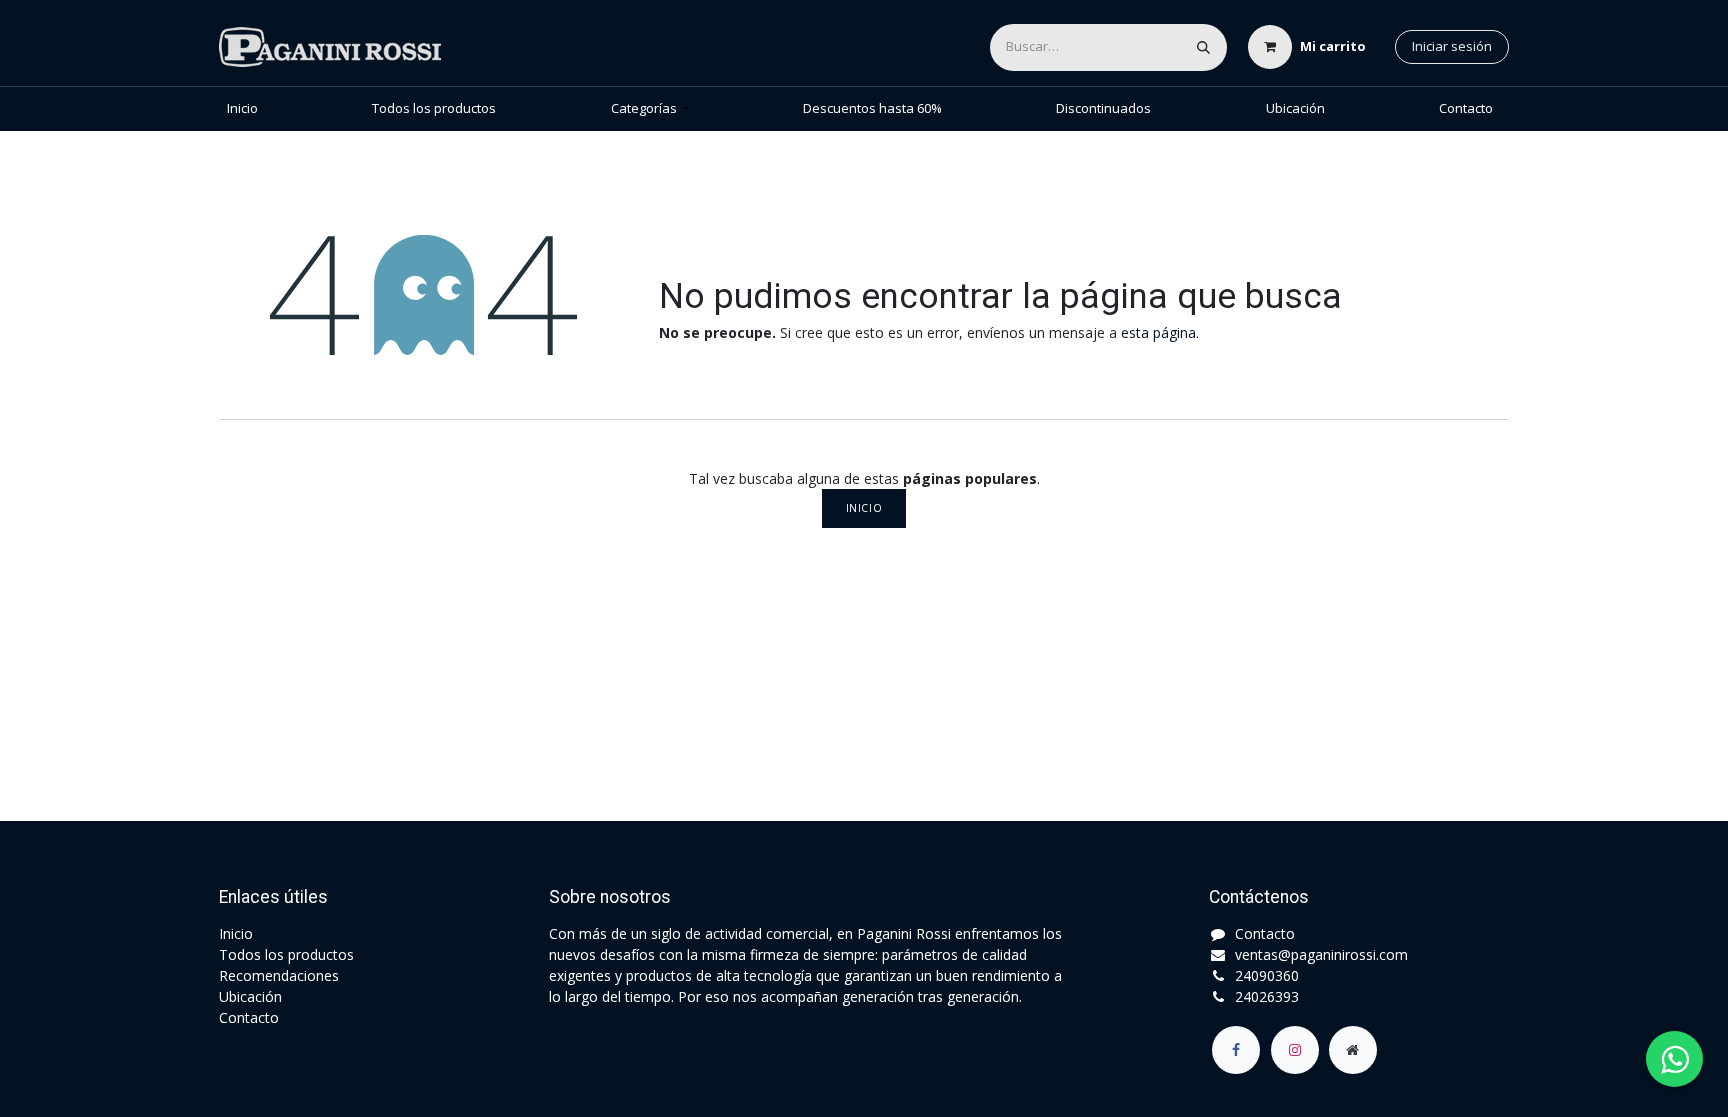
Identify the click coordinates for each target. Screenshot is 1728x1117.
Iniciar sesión (1452, 46)
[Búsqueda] (1203, 47)
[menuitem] (242, 109)
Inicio (864, 508)
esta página (1158, 332)
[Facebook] (1236, 1050)
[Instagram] (1295, 1050)
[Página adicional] (1353, 1050)
